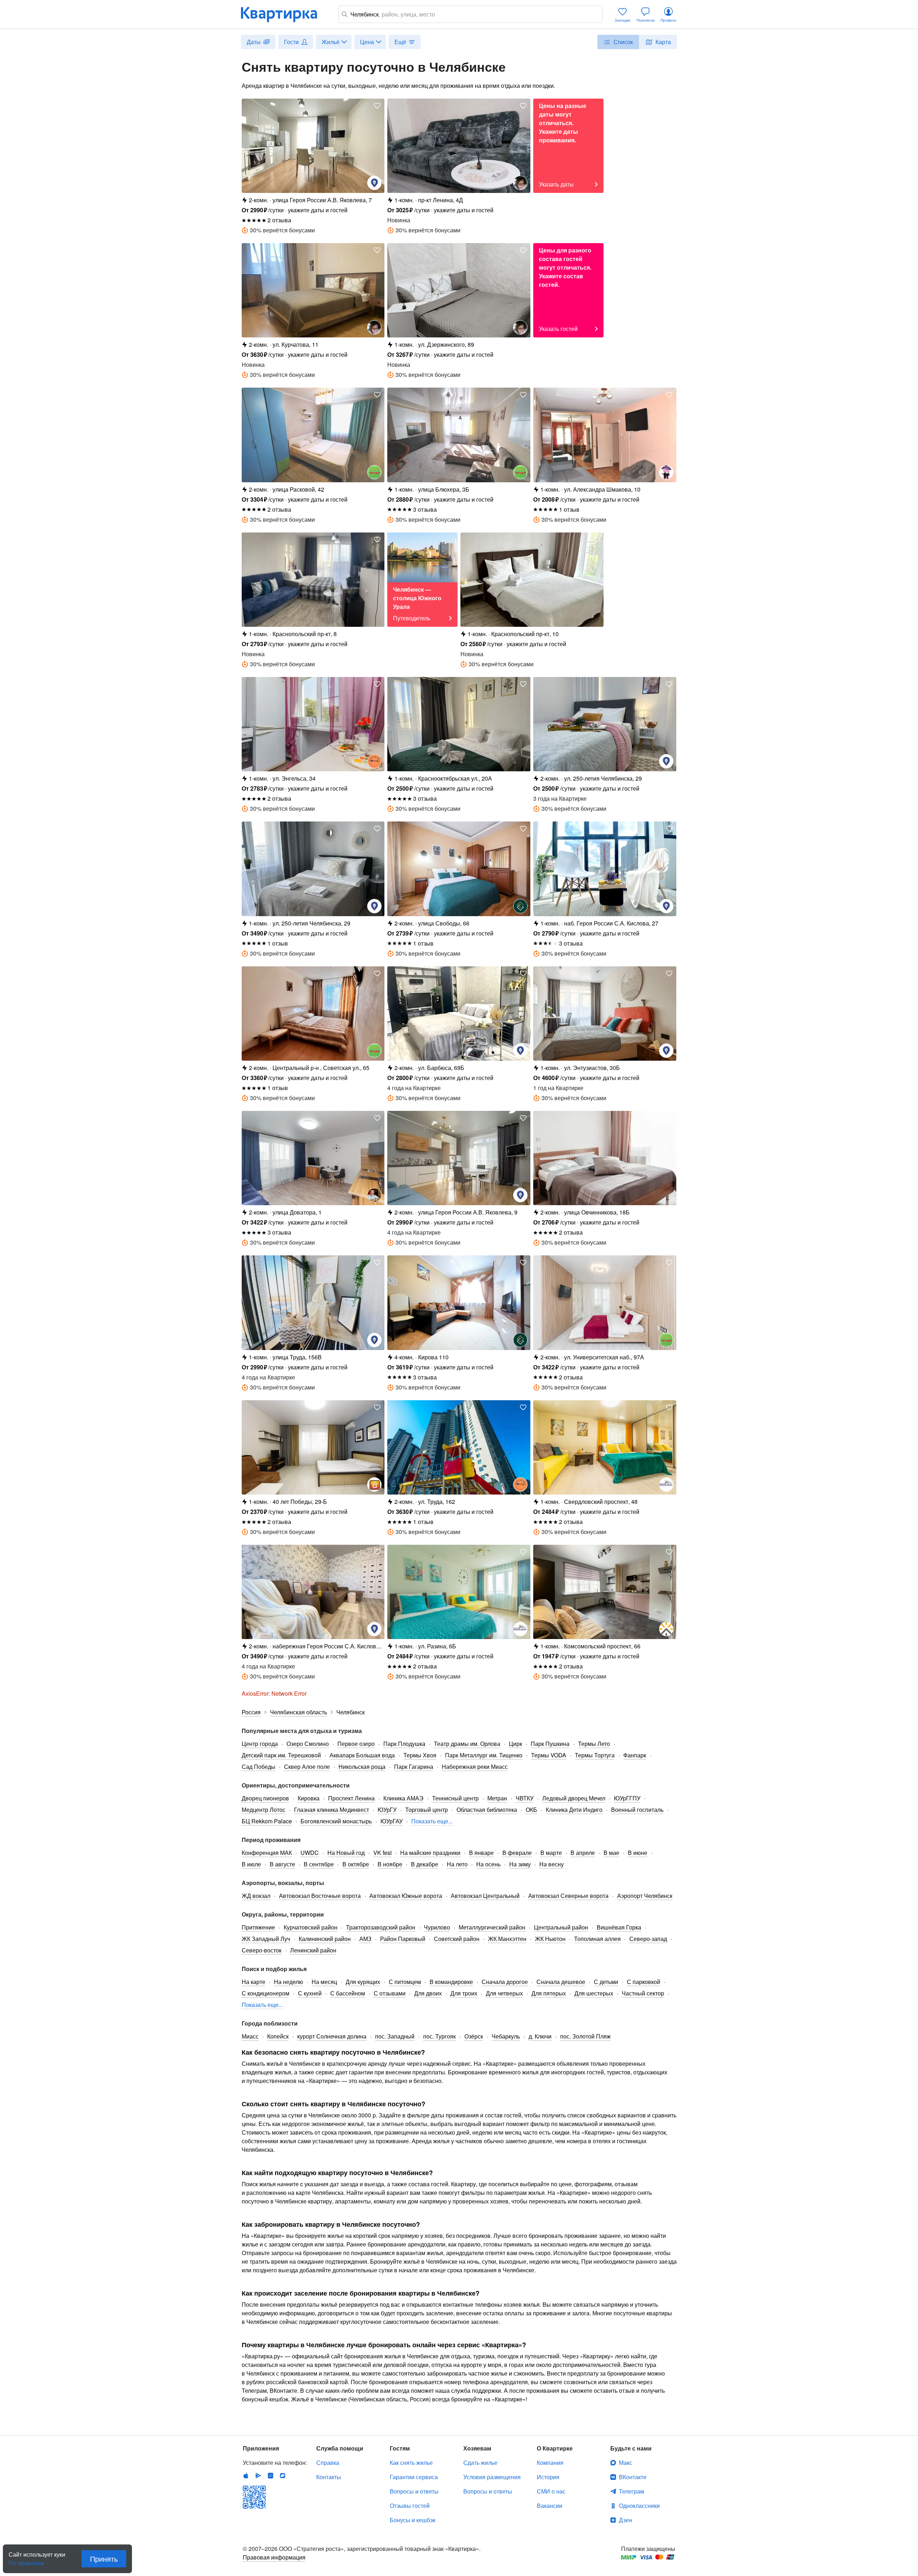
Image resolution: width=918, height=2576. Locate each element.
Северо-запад (648, 1939)
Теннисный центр (455, 1798)
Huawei (270, 2476)
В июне (638, 1853)
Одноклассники (639, 2506)
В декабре (425, 1864)
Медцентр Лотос (264, 1810)
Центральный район (561, 1927)
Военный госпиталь (637, 1810)
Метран (497, 1798)
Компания (550, 2463)
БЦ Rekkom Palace (267, 1821)
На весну (552, 1864)
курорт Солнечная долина (332, 2036)
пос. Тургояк (439, 2036)
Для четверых (504, 1993)
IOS (246, 2476)
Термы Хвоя (420, 1755)
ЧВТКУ (525, 1798)
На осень (488, 1864)
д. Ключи (540, 2036)
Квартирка (284, 14)
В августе (282, 1864)
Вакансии (550, 2506)
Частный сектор (643, 1993)
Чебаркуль (506, 2036)
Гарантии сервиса (414, 2477)
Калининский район (325, 1939)
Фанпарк (635, 1755)
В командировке (451, 1982)
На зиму (520, 1864)
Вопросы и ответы (414, 2491)
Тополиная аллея (597, 1939)
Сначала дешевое (561, 1982)
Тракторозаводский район (381, 1927)
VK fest (382, 1853)
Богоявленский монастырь (336, 1821)
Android (258, 2476)
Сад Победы (259, 1767)
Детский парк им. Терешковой (281, 1755)
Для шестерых (594, 1993)
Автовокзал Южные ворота (406, 1896)
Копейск (278, 2036)
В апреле (583, 1853)
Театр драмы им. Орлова (467, 1744)
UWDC (310, 1853)
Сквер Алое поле (307, 1767)
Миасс (250, 2036)
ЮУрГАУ (392, 1821)
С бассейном (348, 1993)
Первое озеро (356, 1744)
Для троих (464, 1993)
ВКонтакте (633, 2477)
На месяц (324, 1982)
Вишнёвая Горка (619, 1927)
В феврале (517, 1853)
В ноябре (390, 1864)
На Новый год (346, 1853)
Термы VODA (549, 1755)
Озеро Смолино (308, 1744)
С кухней (310, 1993)
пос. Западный (395, 2036)
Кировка (309, 1798)
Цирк (515, 1744)
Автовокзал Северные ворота (568, 1896)
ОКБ (531, 1810)
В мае (611, 1853)
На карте (254, 1982)
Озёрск (474, 2036)
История (548, 2477)
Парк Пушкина (550, 1744)
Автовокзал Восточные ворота (320, 1896)
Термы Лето (594, 1744)
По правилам (26, 2560)
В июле (251, 1864)
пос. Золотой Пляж (585, 2036)
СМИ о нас (551, 2491)
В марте (551, 1853)
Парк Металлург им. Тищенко (484, 1755)
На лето (457, 1864)
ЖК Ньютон (550, 1939)
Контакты (329, 2477)
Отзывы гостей (410, 2506)
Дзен (626, 2520)
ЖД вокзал (256, 1896)
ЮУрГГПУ (627, 1798)
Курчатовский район (311, 1927)
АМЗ (365, 1939)
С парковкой (643, 1982)
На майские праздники (430, 1853)
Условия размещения (492, 2477)
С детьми (606, 1982)
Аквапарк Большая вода (362, 1755)
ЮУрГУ (387, 1810)
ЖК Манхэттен (507, 1939)
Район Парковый (403, 1939)
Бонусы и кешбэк (413, 2520)
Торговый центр (427, 1810)
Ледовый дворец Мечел (574, 1798)
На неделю (288, 1982)
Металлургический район (492, 1927)
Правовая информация (274, 2557)
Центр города (260, 1744)
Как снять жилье (411, 2463)
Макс (626, 2463)
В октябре (356, 1864)
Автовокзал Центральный (485, 1896)
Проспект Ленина (351, 1798)
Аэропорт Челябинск (645, 1896)
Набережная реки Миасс (475, 1767)
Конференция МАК (267, 1853)
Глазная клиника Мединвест (332, 1810)
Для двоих (428, 1993)
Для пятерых (549, 1993)
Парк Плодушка (404, 1744)
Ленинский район (313, 1950)
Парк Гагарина (414, 1767)
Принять (104, 2559)
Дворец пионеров (265, 1798)
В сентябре (319, 1864)
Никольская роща (362, 1767)
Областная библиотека (487, 1810)
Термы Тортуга (595, 1755)
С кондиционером (266, 1993)
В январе (481, 1853)
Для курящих (363, 1982)
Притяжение (258, 1927)
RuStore (283, 2476)
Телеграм (631, 2491)
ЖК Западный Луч (266, 1939)
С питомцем (405, 1982)
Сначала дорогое (505, 1982)
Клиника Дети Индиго (574, 1810)
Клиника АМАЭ (403, 1798)
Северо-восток (262, 1950)
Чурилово (437, 1927)
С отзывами (390, 1993)
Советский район (457, 1939)
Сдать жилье (480, 2463)
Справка (328, 2463)
